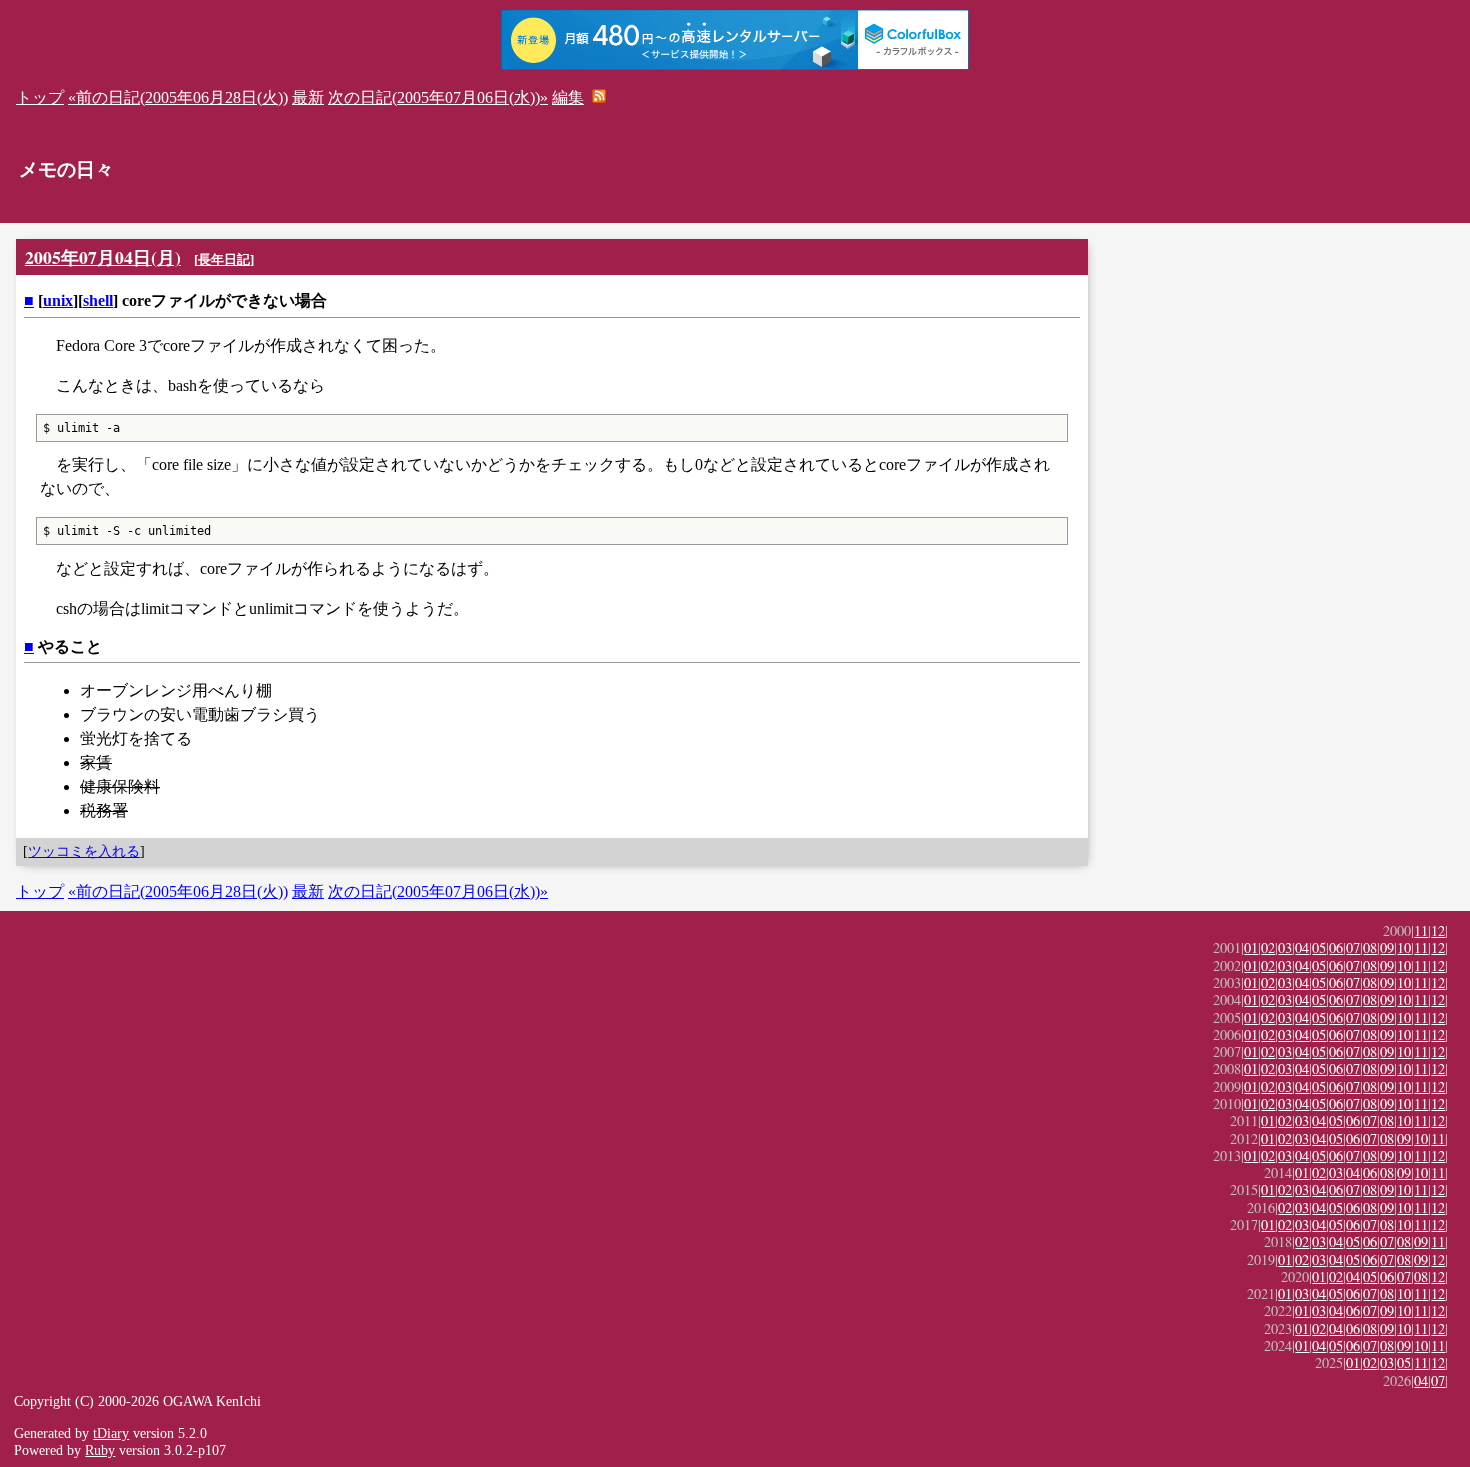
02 (1268, 947)
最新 (308, 97)
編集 (568, 97)
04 (1302, 947)
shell (98, 300)
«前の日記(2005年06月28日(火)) (178, 97)
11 (1421, 930)
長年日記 (224, 259)
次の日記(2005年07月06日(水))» (438, 97)
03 (1285, 947)
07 (1353, 947)
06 (1336, 947)
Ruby (100, 1450)
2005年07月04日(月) (103, 257)
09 (1387, 947)
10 (1404, 947)
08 (1370, 947)
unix (58, 300)
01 (1251, 947)
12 (1438, 930)
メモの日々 (66, 169)
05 (1319, 947)
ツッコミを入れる (84, 851)
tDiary (111, 1433)
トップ (40, 97)
